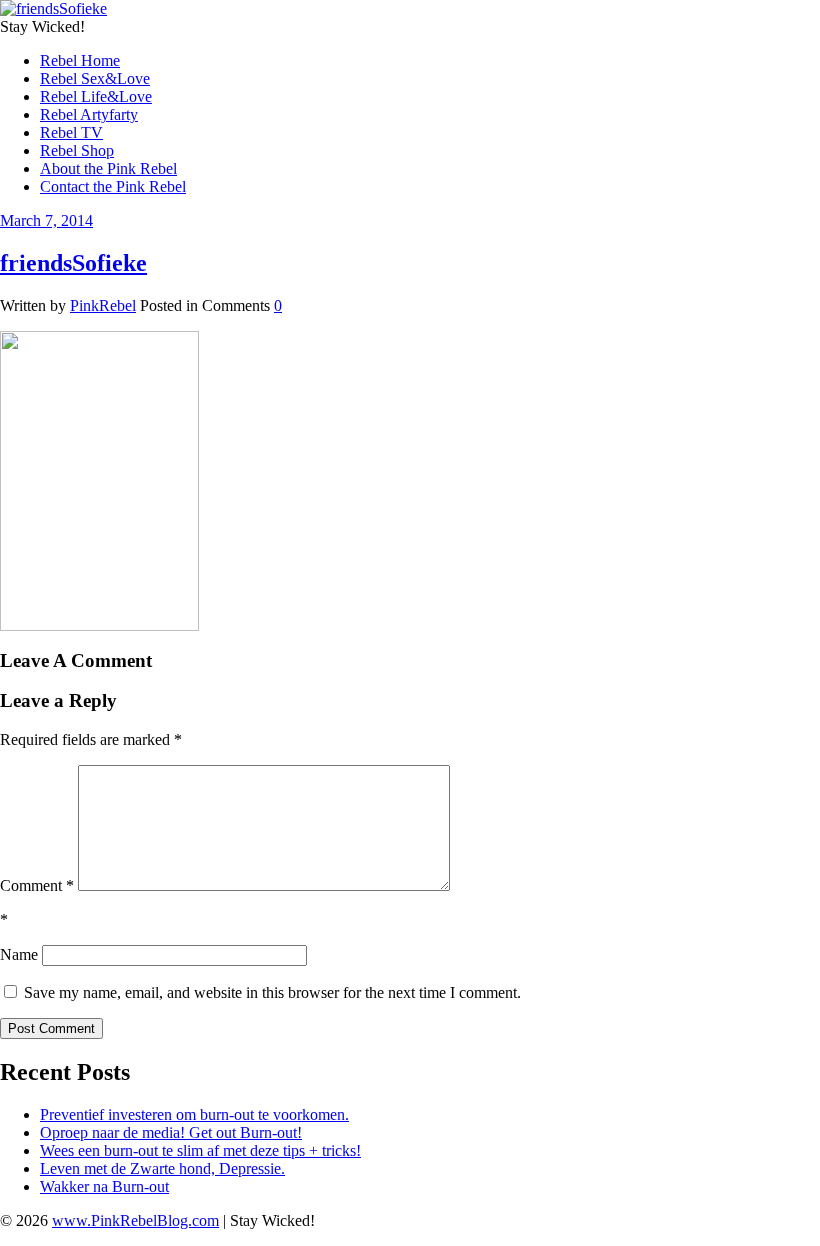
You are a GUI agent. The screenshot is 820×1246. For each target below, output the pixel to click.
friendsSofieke (73, 263)
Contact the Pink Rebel (113, 186)
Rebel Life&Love (96, 96)
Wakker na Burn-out (104, 1186)
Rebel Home (80, 60)
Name (19, 954)
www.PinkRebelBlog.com (135, 1220)
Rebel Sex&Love (95, 78)
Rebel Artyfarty (89, 114)
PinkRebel (103, 305)
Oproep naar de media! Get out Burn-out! (171, 1132)
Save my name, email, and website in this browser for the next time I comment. (272, 992)
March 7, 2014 (46, 220)
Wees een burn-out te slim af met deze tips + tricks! (200, 1150)
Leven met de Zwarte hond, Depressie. (162, 1168)
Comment (37, 885)
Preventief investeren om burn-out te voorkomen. (194, 1114)
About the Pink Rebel (108, 168)
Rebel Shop (77, 150)
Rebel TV (71, 132)
